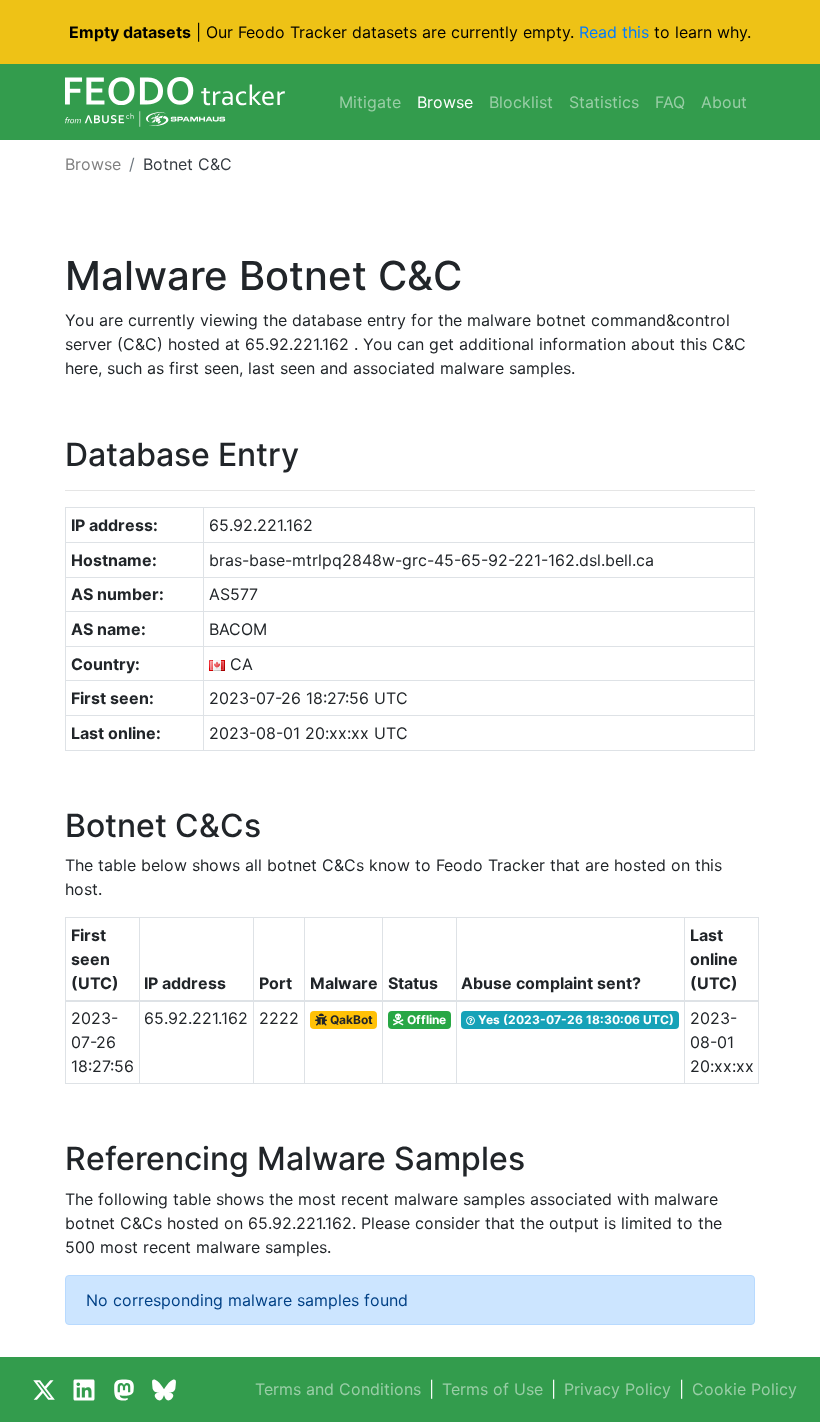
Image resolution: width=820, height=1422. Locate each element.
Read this (614, 32)
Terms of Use (492, 1389)
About (724, 102)
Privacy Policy (617, 1389)
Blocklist (521, 102)
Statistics (604, 102)
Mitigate (370, 102)
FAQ (670, 102)
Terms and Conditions (338, 1389)
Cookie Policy (744, 1389)
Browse (445, 102)
